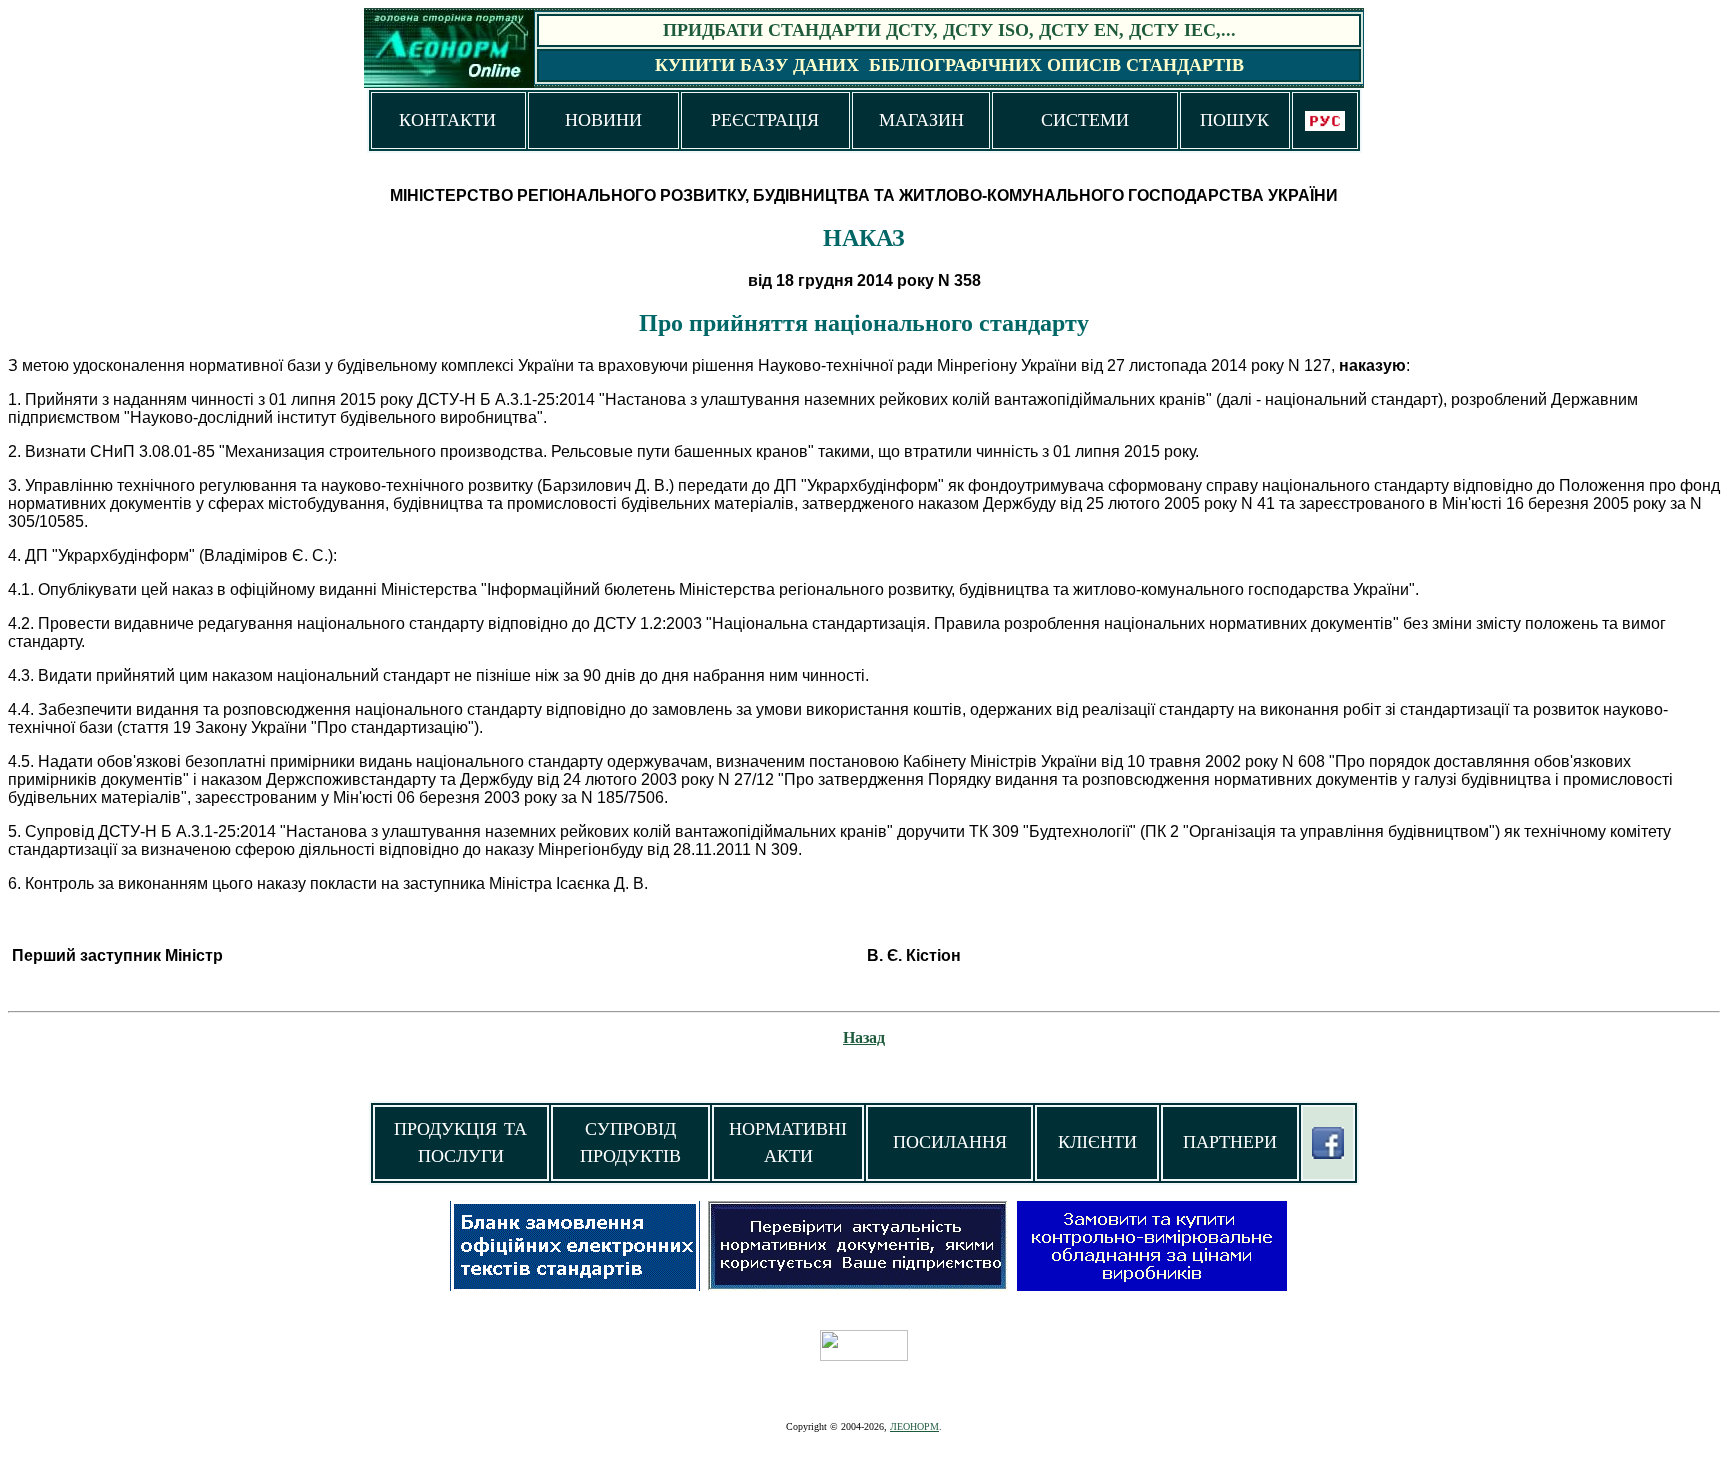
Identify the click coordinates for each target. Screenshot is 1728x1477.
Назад (864, 1037)
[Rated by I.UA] (864, 1355)
